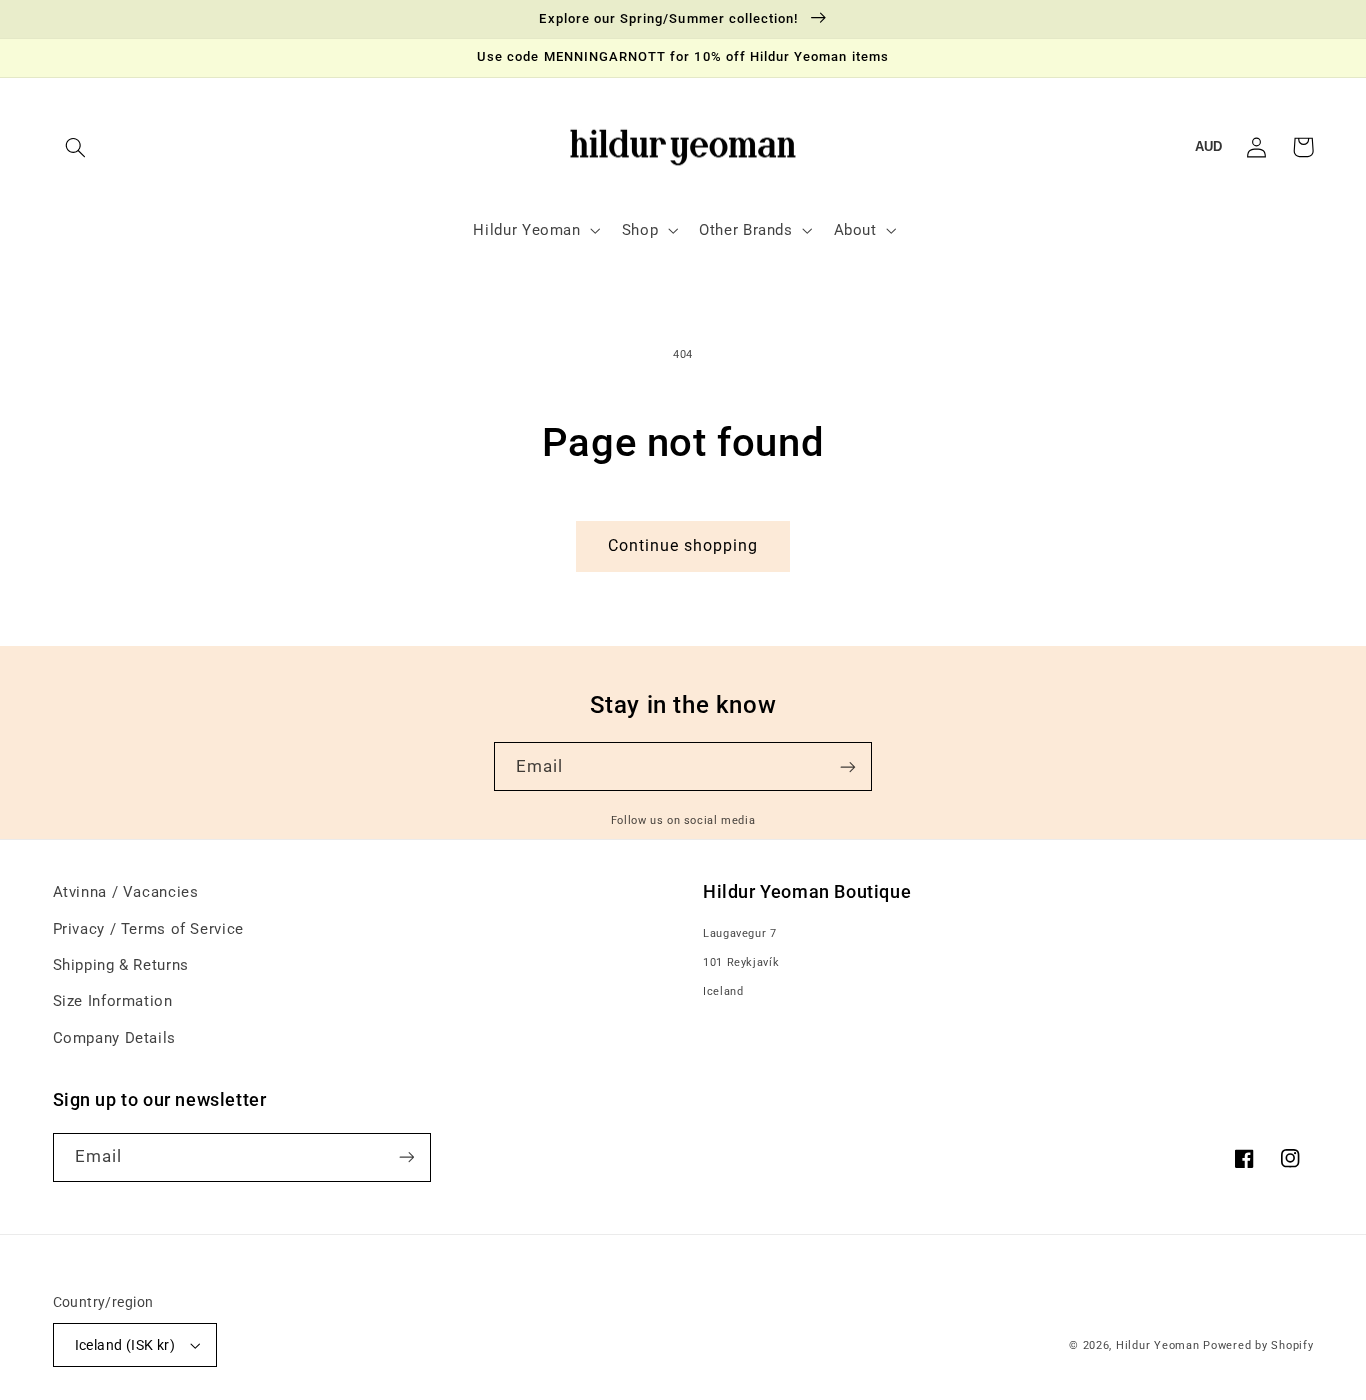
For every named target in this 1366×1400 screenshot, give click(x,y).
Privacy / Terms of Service (148, 929)
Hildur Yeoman (1158, 1345)
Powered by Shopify (1258, 1345)
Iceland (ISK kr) (125, 1345)
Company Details (114, 1038)
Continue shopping (683, 545)
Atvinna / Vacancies (126, 892)
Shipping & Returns (121, 965)
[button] (76, 147)
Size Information (113, 1001)
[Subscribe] (848, 766)
